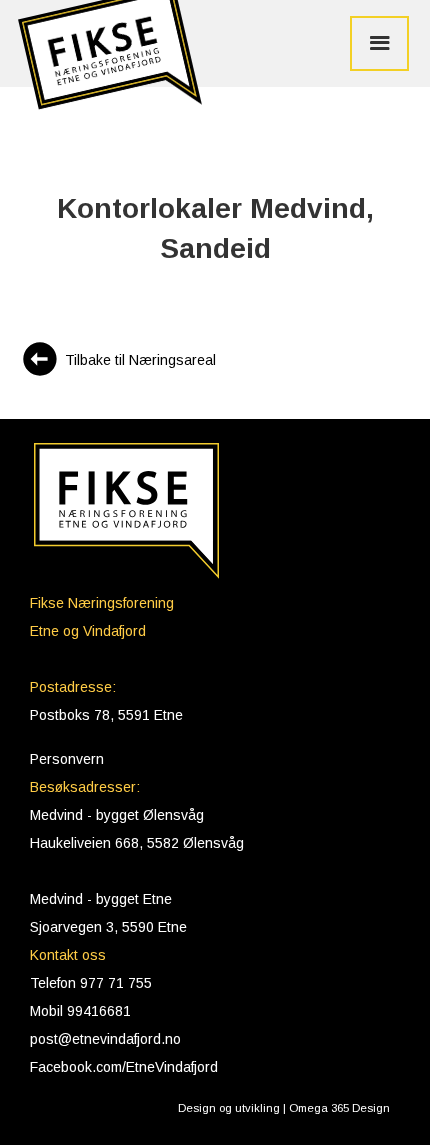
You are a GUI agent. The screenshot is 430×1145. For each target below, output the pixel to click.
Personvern (67, 759)
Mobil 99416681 (80, 1011)
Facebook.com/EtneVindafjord (124, 1067)
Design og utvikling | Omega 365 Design (284, 1108)
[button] (105, 62)
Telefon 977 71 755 (91, 983)
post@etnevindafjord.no (105, 1039)
